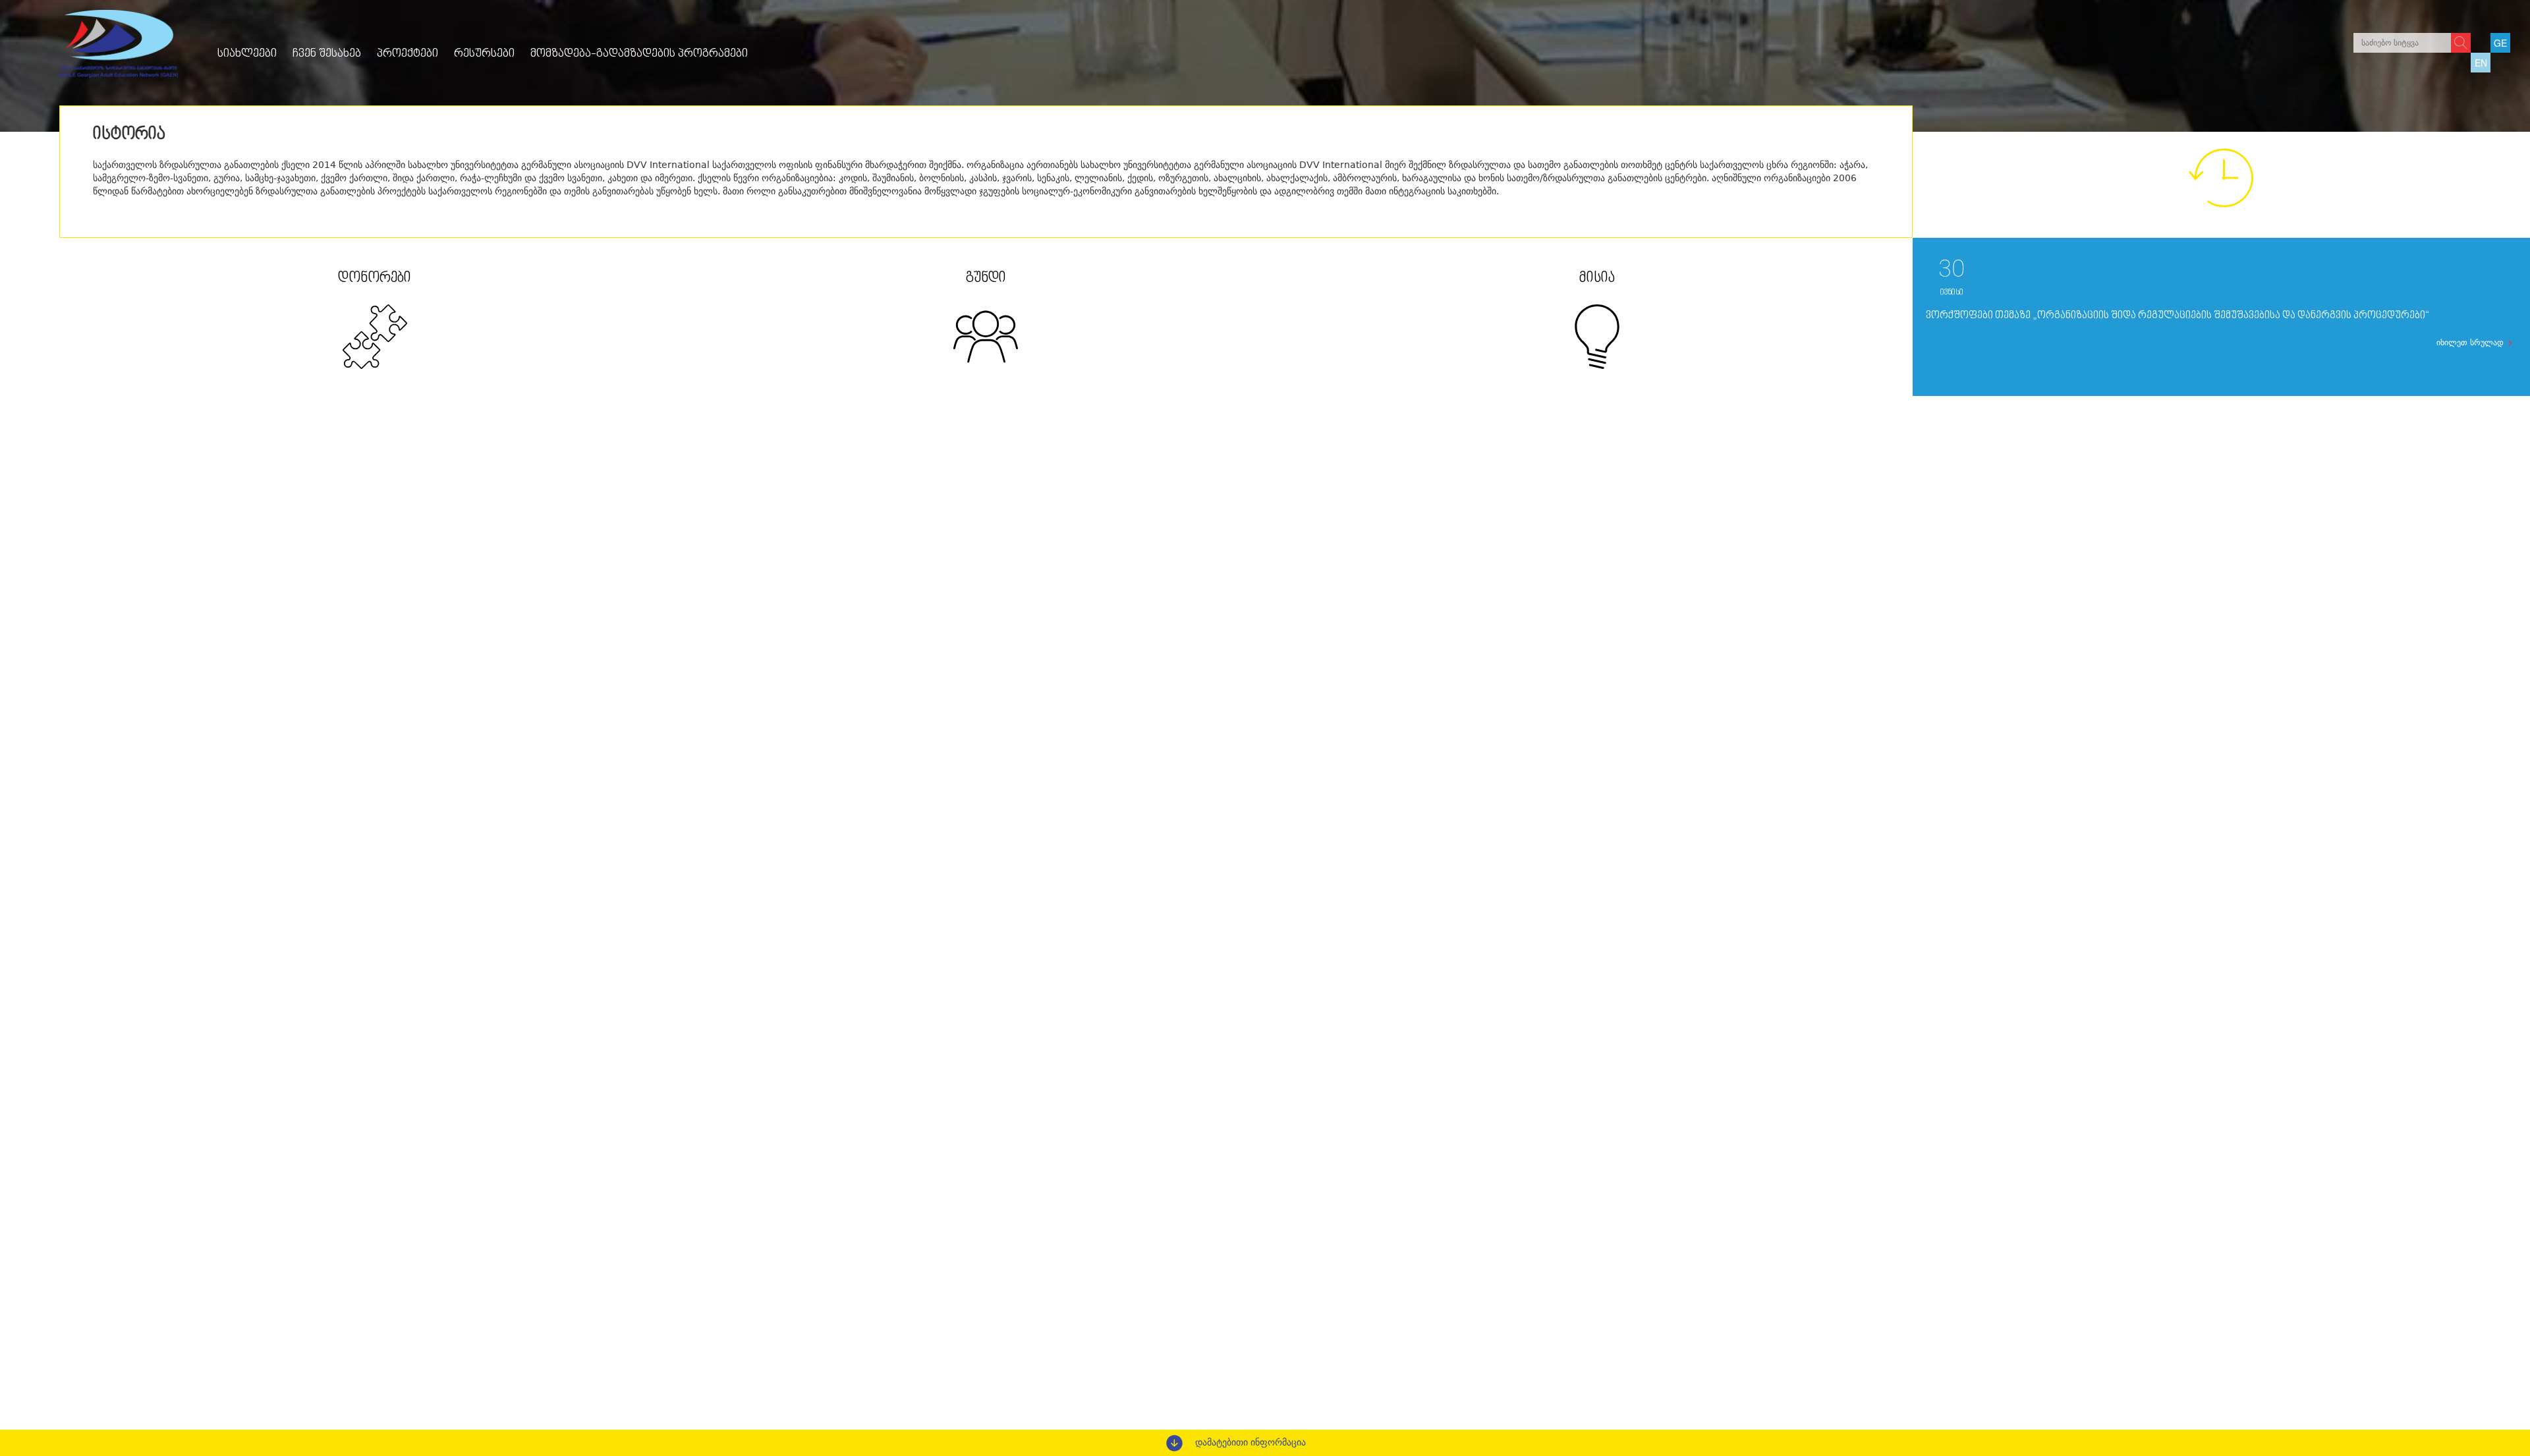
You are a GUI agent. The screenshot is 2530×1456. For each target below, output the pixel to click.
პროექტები (408, 54)
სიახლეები (247, 54)
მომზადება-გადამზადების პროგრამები (639, 54)
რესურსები (484, 54)
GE (2500, 43)
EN (2481, 63)
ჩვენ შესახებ (327, 54)
